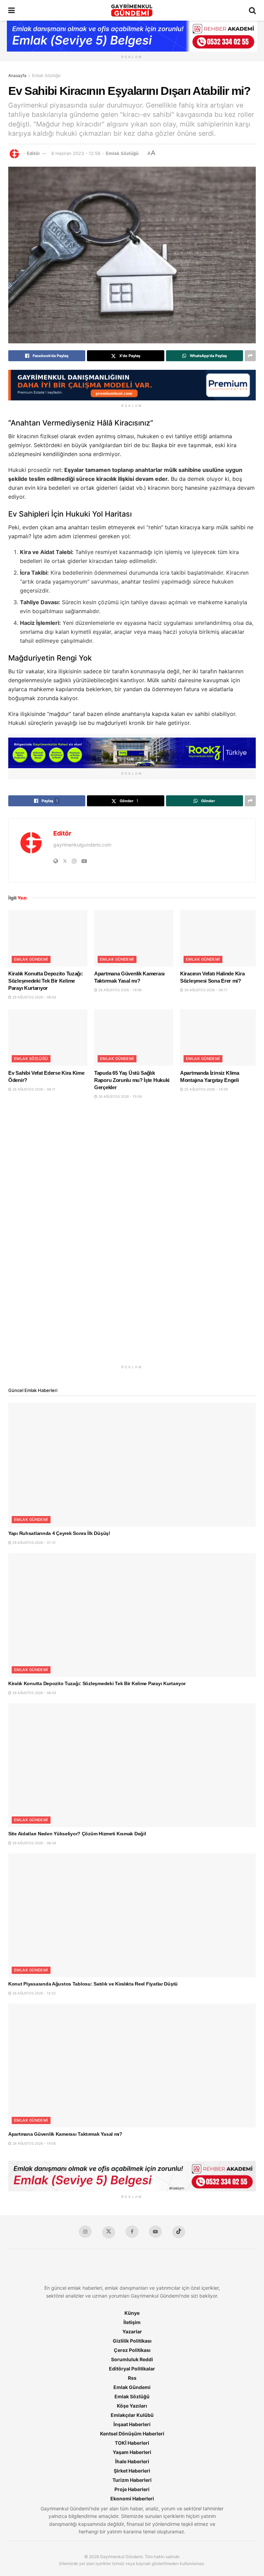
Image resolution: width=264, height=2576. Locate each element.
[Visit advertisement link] (132, 1238)
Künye (132, 2313)
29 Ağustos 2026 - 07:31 (34, 1543)
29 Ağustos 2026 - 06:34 (34, 1843)
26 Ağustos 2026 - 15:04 (119, 1096)
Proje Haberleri (132, 2489)
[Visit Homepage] (132, 10)
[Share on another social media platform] (250, 356)
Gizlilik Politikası (132, 2341)
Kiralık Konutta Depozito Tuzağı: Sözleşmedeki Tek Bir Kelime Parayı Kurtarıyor (46, 981)
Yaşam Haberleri (132, 2452)
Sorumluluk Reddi (132, 2359)
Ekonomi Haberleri (132, 2498)
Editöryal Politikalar (132, 2369)
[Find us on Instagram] (85, 2232)
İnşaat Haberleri (132, 2424)
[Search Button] (252, 10)
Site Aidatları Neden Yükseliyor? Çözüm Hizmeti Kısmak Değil (77, 1834)
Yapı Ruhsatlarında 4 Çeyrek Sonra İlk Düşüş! (59, 1533)
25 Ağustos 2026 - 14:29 (205, 1089)
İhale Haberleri (132, 2461)
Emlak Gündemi (31, 959)
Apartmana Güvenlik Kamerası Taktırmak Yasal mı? (65, 2134)
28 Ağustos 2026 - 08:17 (205, 990)
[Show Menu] (12, 10)
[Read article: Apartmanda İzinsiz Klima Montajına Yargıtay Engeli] (220, 1038)
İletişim (132, 2322)
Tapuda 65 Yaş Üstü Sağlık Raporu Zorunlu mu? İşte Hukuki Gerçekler (132, 1080)
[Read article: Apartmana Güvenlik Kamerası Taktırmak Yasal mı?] (134, 938)
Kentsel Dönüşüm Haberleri (132, 2434)
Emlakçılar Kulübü (132, 2415)
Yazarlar (132, 2331)
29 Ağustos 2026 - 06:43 (34, 997)
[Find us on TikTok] (179, 2232)
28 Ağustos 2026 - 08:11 (33, 1089)
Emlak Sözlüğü (46, 75)
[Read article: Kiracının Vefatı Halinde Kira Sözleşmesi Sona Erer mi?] (220, 938)
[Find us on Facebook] (132, 2232)
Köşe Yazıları (132, 2406)
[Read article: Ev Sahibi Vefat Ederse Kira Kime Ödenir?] (48, 1038)
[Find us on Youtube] (155, 2232)
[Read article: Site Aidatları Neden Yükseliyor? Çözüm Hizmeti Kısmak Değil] (132, 1765)
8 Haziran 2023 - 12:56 (76, 153)
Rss (132, 2378)
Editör (33, 153)
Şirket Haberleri (132, 2471)
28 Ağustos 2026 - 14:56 (119, 990)
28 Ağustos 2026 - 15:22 (34, 1993)
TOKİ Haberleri (132, 2443)
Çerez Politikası (132, 2350)
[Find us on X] (109, 2232)
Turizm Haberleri (132, 2480)
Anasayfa (17, 75)
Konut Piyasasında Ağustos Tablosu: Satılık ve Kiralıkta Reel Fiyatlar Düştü (93, 1984)
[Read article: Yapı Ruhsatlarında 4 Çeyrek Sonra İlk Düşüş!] (132, 1465)
